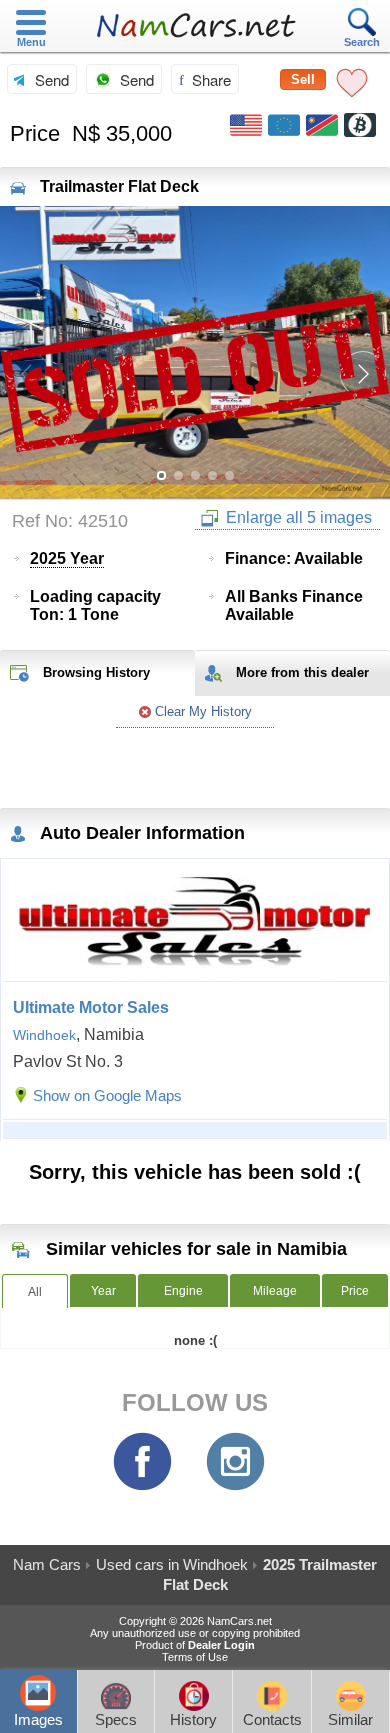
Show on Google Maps (107, 1095)
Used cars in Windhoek (172, 1564)
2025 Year (67, 558)
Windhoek (44, 1035)
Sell (303, 79)
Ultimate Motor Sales (91, 1007)
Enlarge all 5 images (297, 517)
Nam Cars (47, 1564)
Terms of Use (195, 1657)
